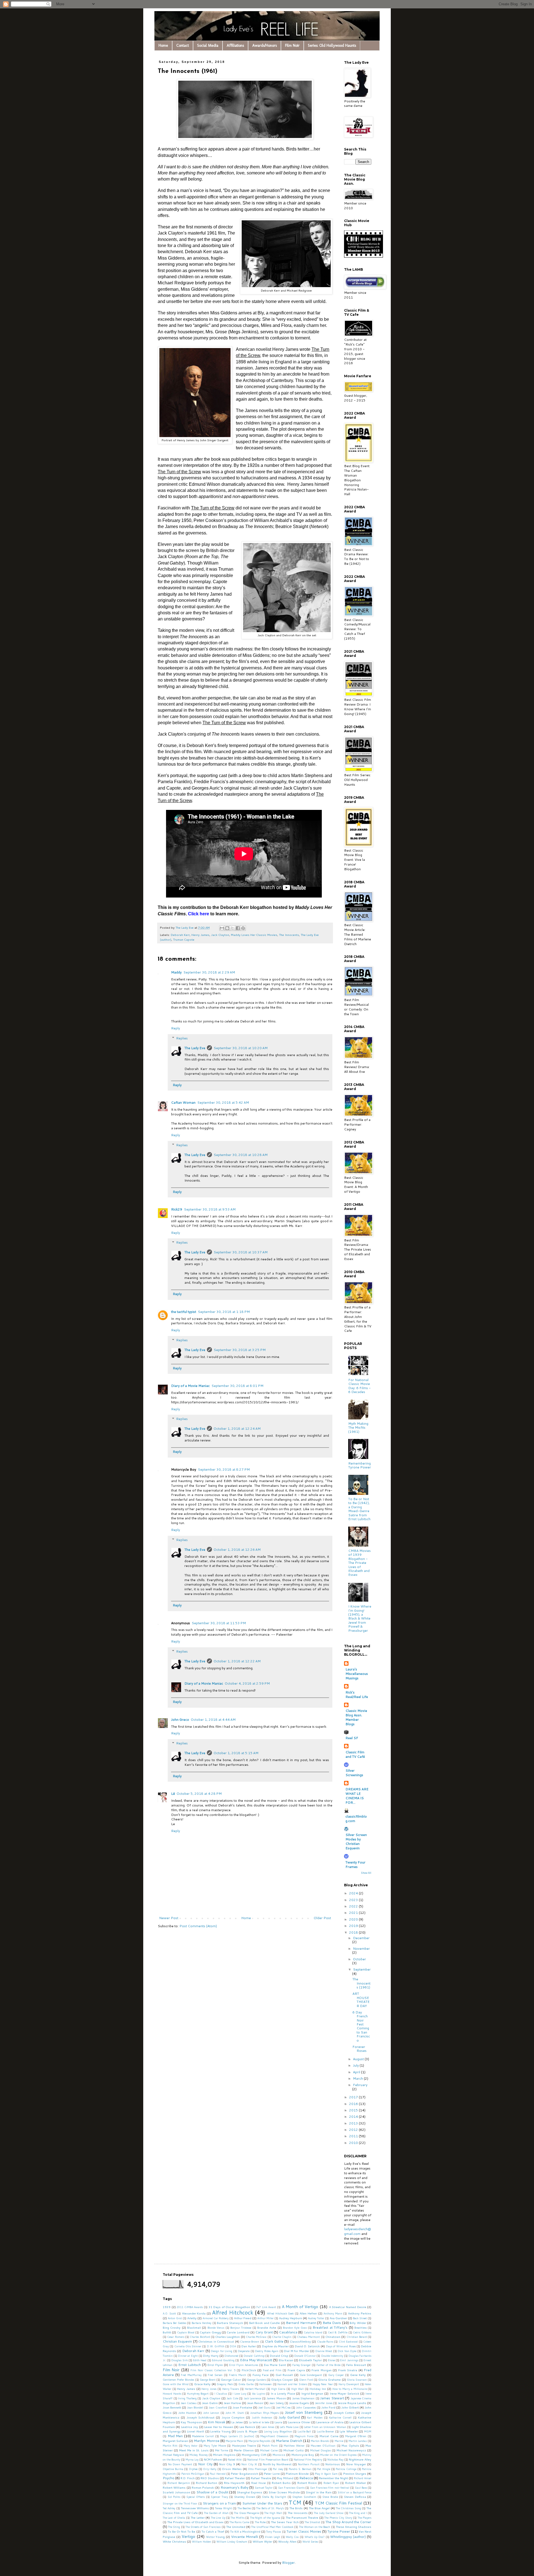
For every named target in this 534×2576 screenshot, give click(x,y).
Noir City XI (249, 2464)
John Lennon (211, 2413)
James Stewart (332, 2398)
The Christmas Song (348, 2508)
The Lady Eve (195, 1048)
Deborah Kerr (180, 935)
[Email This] (222, 928)
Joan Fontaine (242, 2407)
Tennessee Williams (195, 2508)
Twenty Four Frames (355, 1864)
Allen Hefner (308, 2313)
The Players (364, 2518)
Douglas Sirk (179, 2360)
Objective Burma (173, 2469)
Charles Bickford (200, 2337)
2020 (354, 1919)
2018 (354, 1932)
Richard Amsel (363, 2478)
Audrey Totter (316, 2318)
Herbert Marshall (255, 2389)
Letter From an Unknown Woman (325, 2427)
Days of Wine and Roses (341, 2346)
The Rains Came (239, 2522)
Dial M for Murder (296, 2351)
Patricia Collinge (346, 2469)
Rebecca (306, 2478)
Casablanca (288, 2332)
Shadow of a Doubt (212, 2492)
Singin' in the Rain (319, 2492)
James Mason (276, 2398)
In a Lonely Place (283, 2393)
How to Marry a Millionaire (350, 2389)
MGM (368, 2431)
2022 (354, 1906)
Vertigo (188, 2536)
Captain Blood (186, 2332)
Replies (182, 1038)
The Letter (197, 2517)
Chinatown (333, 2337)
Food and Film (272, 2370)
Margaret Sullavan (175, 2441)
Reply (175, 1028)
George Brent (208, 2380)
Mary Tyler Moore (215, 2446)
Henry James (200, 935)
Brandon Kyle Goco (295, 2328)
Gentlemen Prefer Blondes (178, 2380)
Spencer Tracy (219, 2497)
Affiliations (235, 45)
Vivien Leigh (272, 2537)
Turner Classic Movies (304, 2531)
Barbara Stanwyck (230, 2323)
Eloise (331, 2360)
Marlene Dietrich (289, 2441)
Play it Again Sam (326, 2474)
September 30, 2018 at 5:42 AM (223, 1102)
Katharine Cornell (340, 2417)
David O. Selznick (307, 2346)
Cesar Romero (176, 2337)
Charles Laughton (228, 2337)
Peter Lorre (272, 2473)
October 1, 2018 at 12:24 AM (237, 1428)
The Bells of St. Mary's (270, 2508)
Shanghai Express (250, 2492)
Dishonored (231, 2356)
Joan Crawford (218, 2407)
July (356, 2065)
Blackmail (194, 2327)
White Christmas (174, 2541)
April (357, 2072)
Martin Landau (358, 2441)
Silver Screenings (354, 1773)
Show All (366, 1873)
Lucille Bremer (326, 2431)
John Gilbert (350, 2407)
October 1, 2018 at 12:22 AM (237, 1661)
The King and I (358, 2513)
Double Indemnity (332, 2356)
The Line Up (218, 2518)
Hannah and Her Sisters (292, 2384)
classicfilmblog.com (356, 1819)
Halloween (265, 2384)
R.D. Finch (188, 2478)
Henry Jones (209, 2389)
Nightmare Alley (360, 2459)
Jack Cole (232, 2398)
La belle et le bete (259, 2422)
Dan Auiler (249, 2346)
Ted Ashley (169, 2508)
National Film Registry (308, 2459)
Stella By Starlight (274, 2497)
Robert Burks (281, 2483)
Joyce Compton (233, 2417)
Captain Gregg (210, 2332)
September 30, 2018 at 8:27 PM (224, 1469)
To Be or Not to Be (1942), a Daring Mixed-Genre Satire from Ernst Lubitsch (359, 1509)
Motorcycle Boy (303, 2455)
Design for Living (222, 2351)
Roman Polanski (203, 2487)
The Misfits (237, 2518)
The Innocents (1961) (361, 1983)
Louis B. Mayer (247, 2431)
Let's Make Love (289, 2427)
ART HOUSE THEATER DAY (361, 2000)
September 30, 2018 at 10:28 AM (241, 1155)
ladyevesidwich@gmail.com (358, 2231)
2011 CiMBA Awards (190, 2307)
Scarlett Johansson (176, 2492)
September (362, 1969)
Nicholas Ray (335, 2459)
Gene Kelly (358, 2375)
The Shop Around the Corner (348, 2522)
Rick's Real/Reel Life (357, 1694)
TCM (295, 2502)
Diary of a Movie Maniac (190, 1386)
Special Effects (196, 2497)
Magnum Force (304, 2436)
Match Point (270, 2446)
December (361, 1938)
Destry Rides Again (267, 2351)
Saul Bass (361, 2488)
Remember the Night (333, 2478)
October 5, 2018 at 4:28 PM (199, 1794)
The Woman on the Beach (315, 2527)
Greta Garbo (246, 2384)
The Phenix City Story (338, 2518)
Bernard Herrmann (301, 2323)
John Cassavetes (306, 2407)
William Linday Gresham (232, 2542)
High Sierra (278, 2389)
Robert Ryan (331, 2483)
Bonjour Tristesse (241, 2328)
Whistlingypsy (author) (348, 2537)
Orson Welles (232, 2469)
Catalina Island (313, 2332)
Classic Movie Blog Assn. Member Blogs (356, 1717)
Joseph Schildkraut (201, 2417)
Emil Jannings (349, 2360)
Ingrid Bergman (312, 2393)
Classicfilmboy (300, 2341)
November (361, 1948)
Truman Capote (184, 939)
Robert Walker (356, 2483)
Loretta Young (220, 2431)
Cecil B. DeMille (338, 2332)
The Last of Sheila (174, 2518)
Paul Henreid (217, 2474)
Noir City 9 (227, 2464)
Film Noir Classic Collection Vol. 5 (213, 2370)
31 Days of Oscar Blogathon (229, 2307)
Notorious (333, 2464)
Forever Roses (359, 2049)
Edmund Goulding (223, 2360)
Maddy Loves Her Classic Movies (254, 935)
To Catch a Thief (213, 2531)
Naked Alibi (235, 2459)
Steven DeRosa (355, 2497)
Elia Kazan (286, 2360)
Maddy (176, 972)
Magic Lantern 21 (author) (237, 2436)
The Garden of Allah (216, 2513)
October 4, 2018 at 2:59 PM (247, 1683)
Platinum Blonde (297, 2473)
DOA (233, 2346)
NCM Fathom (213, 2459)
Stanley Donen (245, 2497)
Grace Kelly (202, 2384)
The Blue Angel (319, 2508)
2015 (354, 2110)
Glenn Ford (306, 2380)
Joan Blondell (195, 2407)
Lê (173, 1794)
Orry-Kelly (210, 2469)
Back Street (360, 2318)
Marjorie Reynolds (259, 2441)
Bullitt (167, 2332)
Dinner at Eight (188, 2356)
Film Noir (292, 45)
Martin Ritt (170, 2446)
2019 (354, 1926)
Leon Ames (268, 2427)
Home (163, 45)
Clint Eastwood (348, 2341)
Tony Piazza (274, 2531)
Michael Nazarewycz (351, 2450)
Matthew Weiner (294, 2446)
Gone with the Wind (176, 2384)
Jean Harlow (232, 2403)
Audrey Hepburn (291, 2318)
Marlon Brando (320, 2441)
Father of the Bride (328, 2365)
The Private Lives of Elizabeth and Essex (195, 2522)
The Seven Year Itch (285, 2522)
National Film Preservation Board (268, 2459)
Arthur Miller (265, 2318)
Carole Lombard (238, 2332)
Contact (183, 45)
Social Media (208, 45)
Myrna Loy (192, 2459)
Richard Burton (207, 2483)
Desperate (244, 2351)
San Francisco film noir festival (330, 2488)
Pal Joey (278, 2469)
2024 (354, 1893)
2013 (354, 2123)
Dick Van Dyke (347, 2351)
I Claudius (221, 2393)
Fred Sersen (215, 2375)
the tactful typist (184, 1312)
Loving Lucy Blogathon (278, 2431)
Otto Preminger (258, 2469)
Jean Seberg (276, 2403)
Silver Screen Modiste (284, 2492)
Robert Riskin (307, 2483)
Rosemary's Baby (234, 2487)
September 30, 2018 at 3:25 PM (240, 1350)
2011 (354, 2136)
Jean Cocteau (189, 2403)
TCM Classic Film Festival (338, 2503)
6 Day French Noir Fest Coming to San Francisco (361, 2026)
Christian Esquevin (177, 2341)
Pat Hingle (324, 2469)
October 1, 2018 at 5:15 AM (236, 1753)
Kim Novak (217, 2422)
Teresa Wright (223, 2508)
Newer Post (169, 1918)
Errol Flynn (215, 2365)
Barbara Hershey (202, 2323)
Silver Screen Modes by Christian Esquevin (356, 1841)
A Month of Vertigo (300, 2307)
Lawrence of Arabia (330, 2422)
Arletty (192, 2318)
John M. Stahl (235, 2413)
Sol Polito (174, 2497)
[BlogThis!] (227, 928)
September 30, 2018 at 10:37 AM (241, 1252)
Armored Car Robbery (216, 2318)
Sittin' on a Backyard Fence (354, 2492)
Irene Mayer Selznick (344, 2393)
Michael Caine (269, 2450)
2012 (354, 2130)
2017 (354, 2097)
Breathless (360, 2328)
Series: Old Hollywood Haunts (332, 45)
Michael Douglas (320, 2450)
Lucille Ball (304, 2431)
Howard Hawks (172, 2393)
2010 (354, 2143)
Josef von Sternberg (304, 2412)
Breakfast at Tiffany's (330, 2327)
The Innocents (289, 935)
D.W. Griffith (216, 2346)
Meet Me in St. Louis (194, 2450)
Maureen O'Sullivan (323, 2446)
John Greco (180, 1720)
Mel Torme (222, 2450)
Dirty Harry (211, 2356)
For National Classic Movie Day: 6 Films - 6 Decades (359, 1386)
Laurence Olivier (299, 2422)
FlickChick (249, 2370)
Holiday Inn (318, 2389)
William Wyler (262, 2541)
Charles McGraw (256, 2337)
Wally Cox (292, 2537)
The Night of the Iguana (265, 2518)
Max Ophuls (350, 2445)
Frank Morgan (321, 2370)
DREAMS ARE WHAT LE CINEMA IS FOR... (357, 1796)
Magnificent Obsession (274, 2436)
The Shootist (312, 2522)
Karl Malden (315, 2417)
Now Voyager (356, 2464)
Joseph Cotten (344, 2413)
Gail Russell (284, 2375)
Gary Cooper (336, 2375)
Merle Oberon (244, 2450)
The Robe (260, 2522)
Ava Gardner (338, 2318)
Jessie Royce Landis (352, 2403)
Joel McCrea (283, 2407)
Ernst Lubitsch (190, 2365)
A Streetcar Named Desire (348, 2307)
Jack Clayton (220, 935)
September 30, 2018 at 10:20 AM (241, 1048)
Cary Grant (264, 2332)
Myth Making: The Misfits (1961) (359, 1428)
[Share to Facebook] (238, 928)
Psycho (169, 2478)
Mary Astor (191, 2446)
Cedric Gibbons (362, 2332)
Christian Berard (357, 2337)
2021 (354, 1913)
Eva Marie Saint (275, 2365)
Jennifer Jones (324, 2403)
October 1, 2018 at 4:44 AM (213, 1720)
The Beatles (244, 2508)
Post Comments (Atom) (198, 1926)
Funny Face (261, 2375)
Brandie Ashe (267, 2327)
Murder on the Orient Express (338, 2455)
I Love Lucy (239, 2393)
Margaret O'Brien (356, 2436)
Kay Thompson (191, 2422)
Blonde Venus (216, 2328)
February (360, 2085)
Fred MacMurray (191, 2375)
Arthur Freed (243, 2318)
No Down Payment (180, 2464)
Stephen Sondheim (304, 2497)
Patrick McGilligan (193, 2474)
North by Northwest (277, 2464)
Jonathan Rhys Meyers (264, 2413)
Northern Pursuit (309, 2464)
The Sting (174, 2527)
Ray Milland (285, 2478)
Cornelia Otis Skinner (188, 2346)
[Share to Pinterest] (243, 928)
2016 (354, 2104)
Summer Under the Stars (262, 2503)
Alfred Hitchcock (233, 2312)
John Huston (187, 2413)
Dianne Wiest (324, 2351)
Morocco (279, 2455)
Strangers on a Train (219, 2503)
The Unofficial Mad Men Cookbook (272, 2527)
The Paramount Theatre (302, 2517)
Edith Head (200, 2360)
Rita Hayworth (234, 2483)
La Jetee (237, 2422)
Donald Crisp (279, 2356)
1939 (167, 2307)
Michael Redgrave (173, 2455)
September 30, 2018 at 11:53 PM (219, 1623)
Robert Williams (174, 2487)
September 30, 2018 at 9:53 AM (210, 1209)
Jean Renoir (255, 2403)
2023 (354, 1900)
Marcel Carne (329, 2436)
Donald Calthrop (254, 2356)
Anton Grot (175, 2318)
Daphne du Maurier (275, 2346)
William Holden (202, 2542)
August (359, 2059)
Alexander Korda (194, 2313)
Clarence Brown (250, 2341)
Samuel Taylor (264, 2488)
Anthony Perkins (360, 2313)
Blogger (288, 2563)
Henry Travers (231, 2389)
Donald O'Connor (305, 2356)
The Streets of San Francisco (203, 2527)
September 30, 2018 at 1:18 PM (224, 1312)
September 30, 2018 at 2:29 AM (209, 972)
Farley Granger (302, 2365)
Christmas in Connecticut (216, 2341)
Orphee (193, 2469)
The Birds (296, 2508)
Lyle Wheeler (349, 2431)
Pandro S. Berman (300, 2469)
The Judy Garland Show (329, 2513)
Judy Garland (289, 2417)
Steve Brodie (330, 2497)
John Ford (328, 2407)
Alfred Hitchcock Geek (280, 2313)
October (359, 1959)
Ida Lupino (259, 2393)
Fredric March (238, 2375)
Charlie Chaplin (282, 2337)
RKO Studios (210, 2478)
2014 (354, 2117)
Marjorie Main (234, 2441)
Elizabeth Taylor (310, 2360)
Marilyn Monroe (207, 2441)
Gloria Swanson (357, 2380)
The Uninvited (236, 2527)
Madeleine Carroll (203, 2436)
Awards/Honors (264, 45)
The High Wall (273, 2513)
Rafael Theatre (261, 2478)
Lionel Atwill (196, 2431)
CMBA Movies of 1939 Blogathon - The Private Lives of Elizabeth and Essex (359, 1563)
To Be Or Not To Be (181, 2531)
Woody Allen (287, 2541)
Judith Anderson (262, 2417)
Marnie (339, 2441)
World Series (310, 2542)
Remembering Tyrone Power (360, 1465)
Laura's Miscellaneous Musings (357, 1674)
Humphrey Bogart (198, 2393)
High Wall (298, 2389)
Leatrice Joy (190, 2427)
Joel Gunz (264, 2407)
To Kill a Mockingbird (245, 2531)
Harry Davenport (349, 2384)
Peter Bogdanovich (244, 2473)
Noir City (205, 2464)
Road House (258, 2483)
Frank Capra (296, 2370)
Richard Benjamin (179, 2483)
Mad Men (175, 2436)
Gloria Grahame (329, 2379)
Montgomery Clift (254, 2455)
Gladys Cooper (282, 2379)
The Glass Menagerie (246, 2513)
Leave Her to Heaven (219, 2427)
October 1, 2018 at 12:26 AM (237, 1550)
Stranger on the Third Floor (180, 2503)
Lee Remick (247, 2427)
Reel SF (352, 1738)
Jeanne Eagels (299, 2403)
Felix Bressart (356, 2365)
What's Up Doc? (315, 2537)
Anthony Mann (333, 2313)
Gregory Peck (225, 2384)
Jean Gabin (210, 2403)
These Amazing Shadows (353, 2527)
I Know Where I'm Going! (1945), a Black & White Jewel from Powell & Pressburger (360, 1618)
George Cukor (231, 2379)
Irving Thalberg (187, 2398)
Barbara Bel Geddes (174, 2323)
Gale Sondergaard (311, 2375)
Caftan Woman (183, 1102)
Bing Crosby (172, 2327)
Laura (278, 2422)
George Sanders (256, 2380)
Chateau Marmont (308, 2337)
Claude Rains (325, 2341)
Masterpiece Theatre (244, 2446)
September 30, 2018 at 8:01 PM (237, 1386)
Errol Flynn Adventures (244, 2365)
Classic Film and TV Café (355, 1754)
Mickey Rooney (198, 2455)
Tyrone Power (339, 2531)
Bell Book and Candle (264, 2323)
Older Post (322, 1918)
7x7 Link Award (266, 2307)
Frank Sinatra (348, 2370)
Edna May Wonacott (256, 2360)
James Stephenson (303, 2398)
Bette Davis (332, 2323)
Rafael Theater (235, 2478)
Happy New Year (323, 2384)
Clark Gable (274, 2341)
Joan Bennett (172, 2407)
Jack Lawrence (252, 2398)
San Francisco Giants (291, 2488)
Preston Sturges (355, 2473)
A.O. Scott (169, 2313)
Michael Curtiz (294, 2450)
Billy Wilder (358, 2323)
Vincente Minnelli (245, 2537)
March (358, 2078)
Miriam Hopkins (224, 2455)
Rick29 (177, 1209)
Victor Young (216, 2537)
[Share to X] (233, 928)
